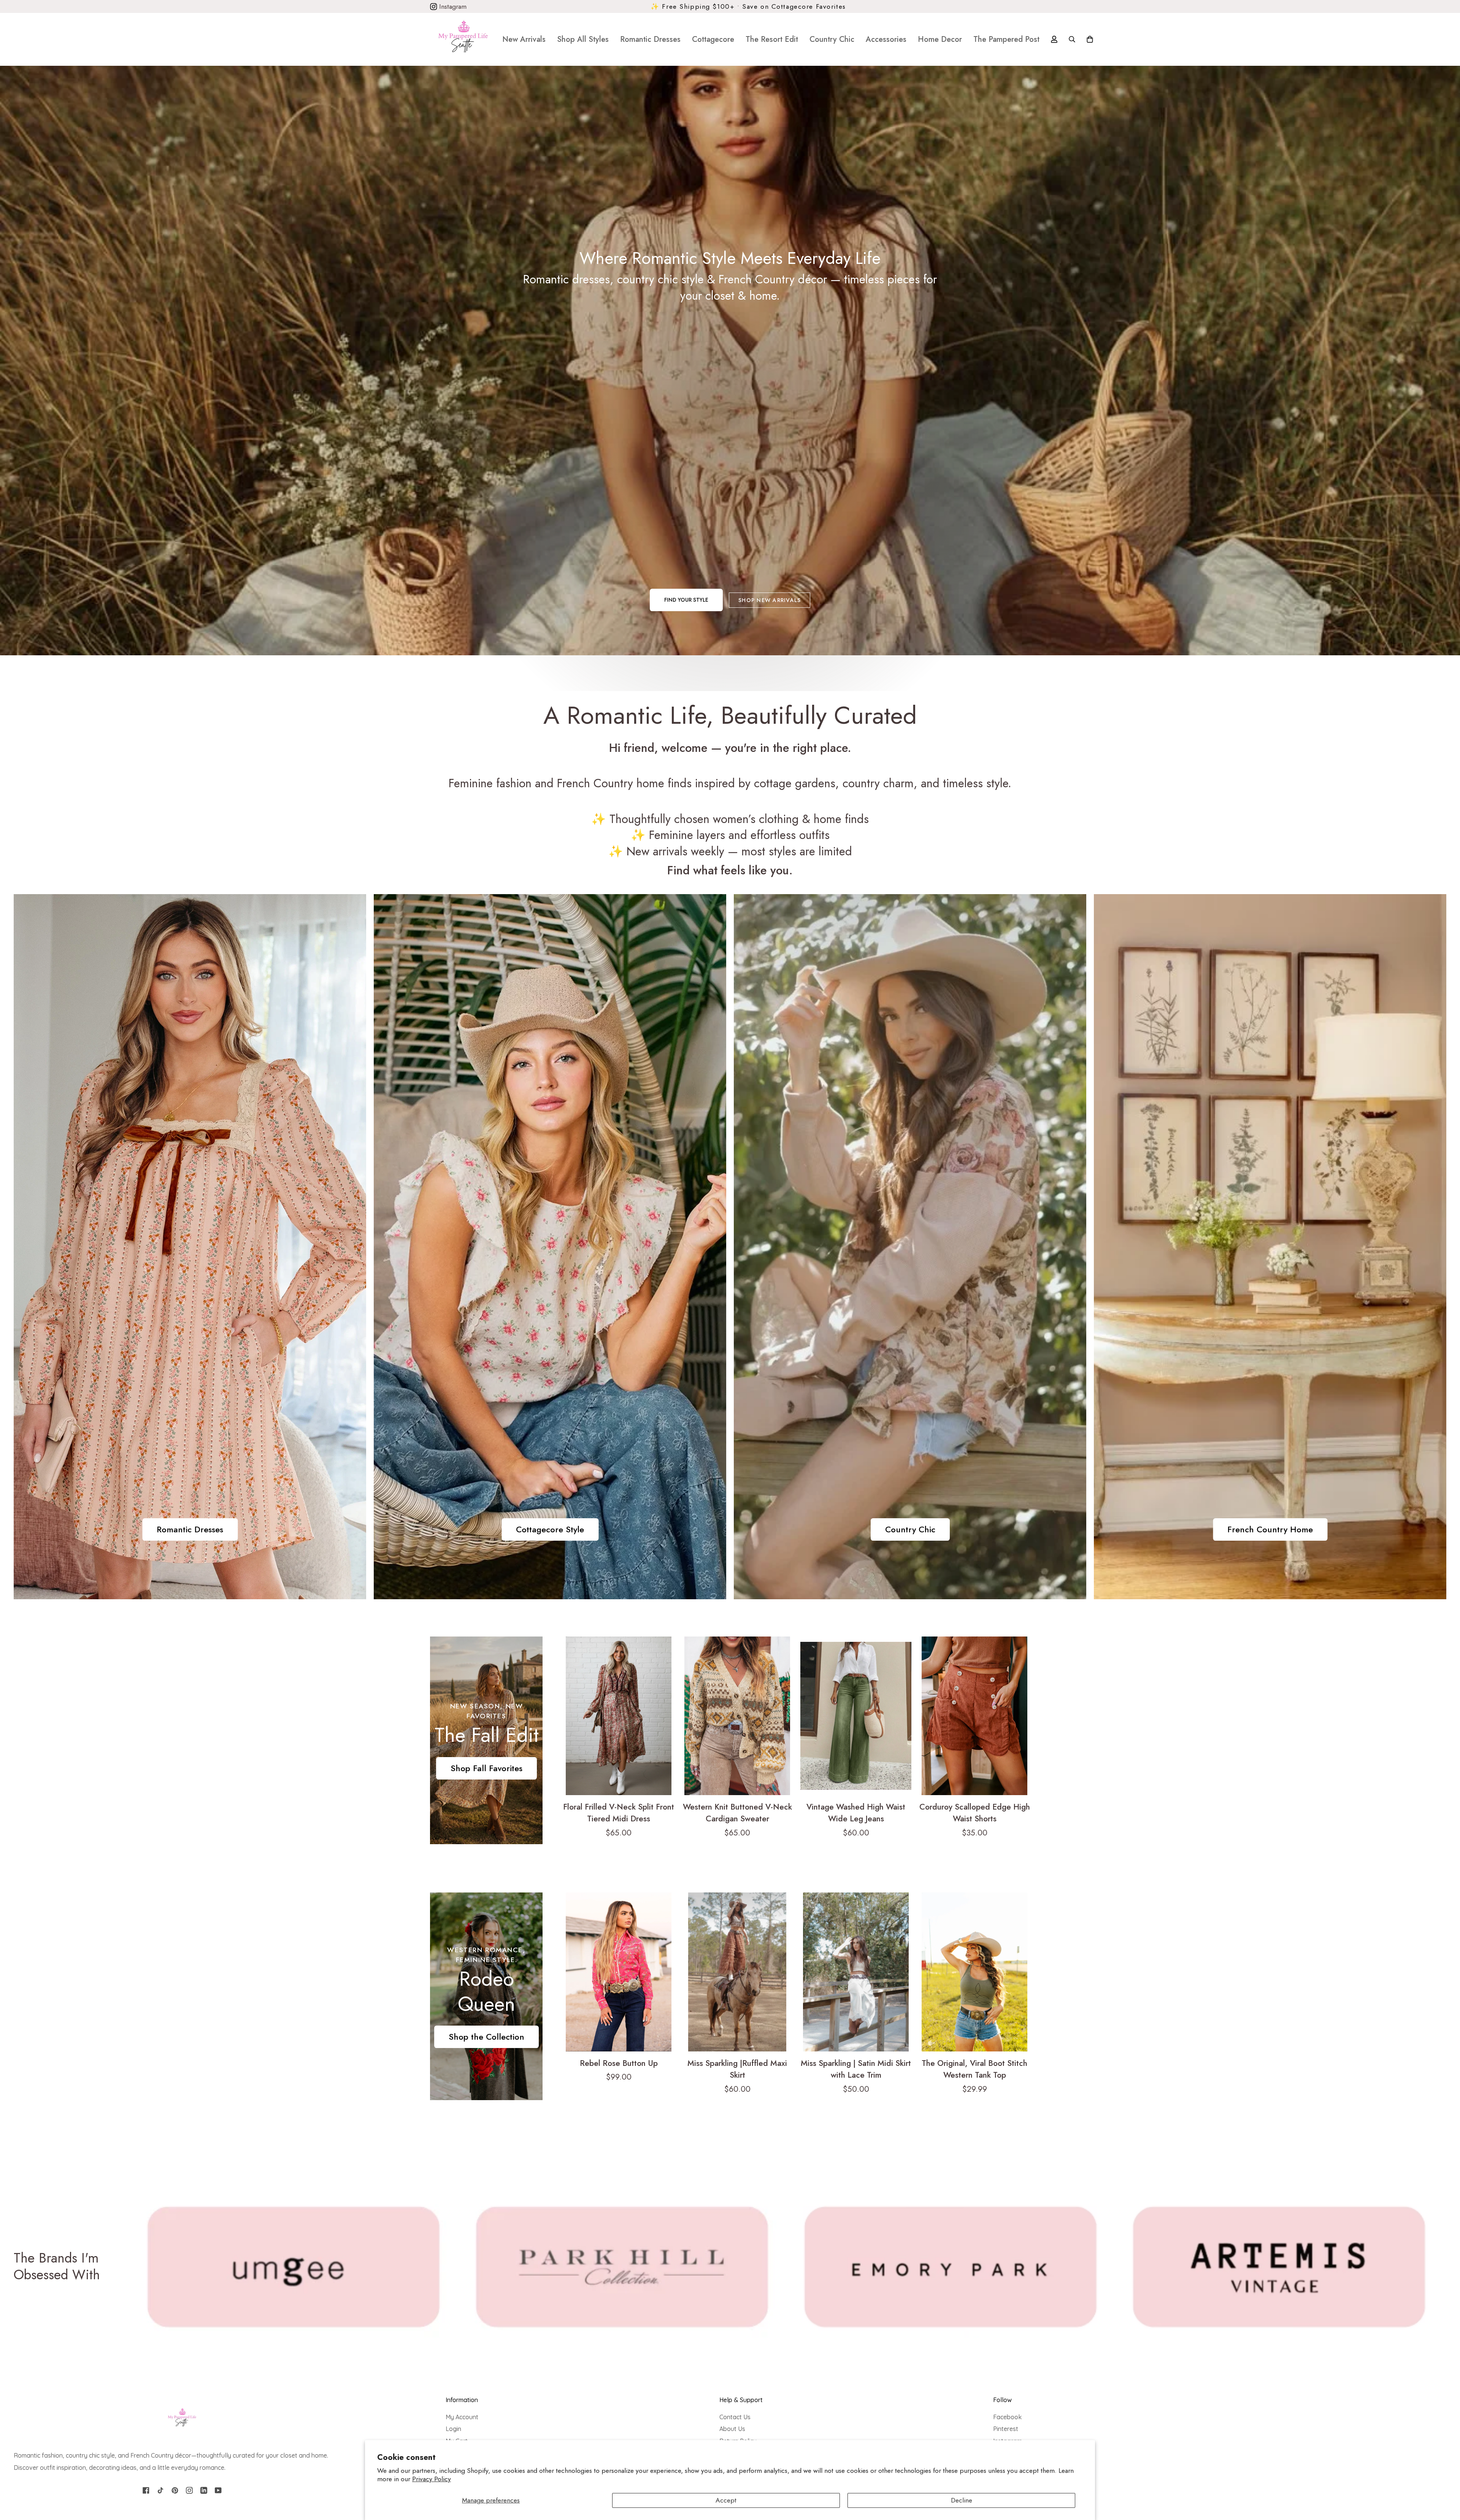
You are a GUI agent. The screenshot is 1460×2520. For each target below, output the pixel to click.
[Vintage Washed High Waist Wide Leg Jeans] (856, 1716)
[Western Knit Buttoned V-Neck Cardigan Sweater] (737, 1716)
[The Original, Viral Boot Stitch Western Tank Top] (974, 1972)
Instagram (452, 6)
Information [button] (462, 2400)
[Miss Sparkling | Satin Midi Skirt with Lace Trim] (856, 1972)
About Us (732, 2429)
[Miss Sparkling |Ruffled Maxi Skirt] (737, 1972)
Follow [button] (1002, 2400)
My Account (462, 2417)
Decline (962, 2500)
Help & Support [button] (741, 2400)
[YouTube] (218, 2490)
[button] (583, 39)
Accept (726, 2500)
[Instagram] (189, 2490)
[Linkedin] (204, 2490)
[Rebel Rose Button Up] (619, 1972)
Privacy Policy (432, 2479)
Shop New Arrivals (770, 600)
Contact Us (735, 2417)
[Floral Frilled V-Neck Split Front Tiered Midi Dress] (619, 1716)
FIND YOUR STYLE (686, 600)
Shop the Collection (486, 2037)
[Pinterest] (175, 2490)
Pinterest (1006, 2429)
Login (453, 2429)
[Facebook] (146, 2490)
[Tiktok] (160, 2490)
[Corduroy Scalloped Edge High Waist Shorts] (974, 1716)
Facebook (1007, 2417)
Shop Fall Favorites (486, 1768)
